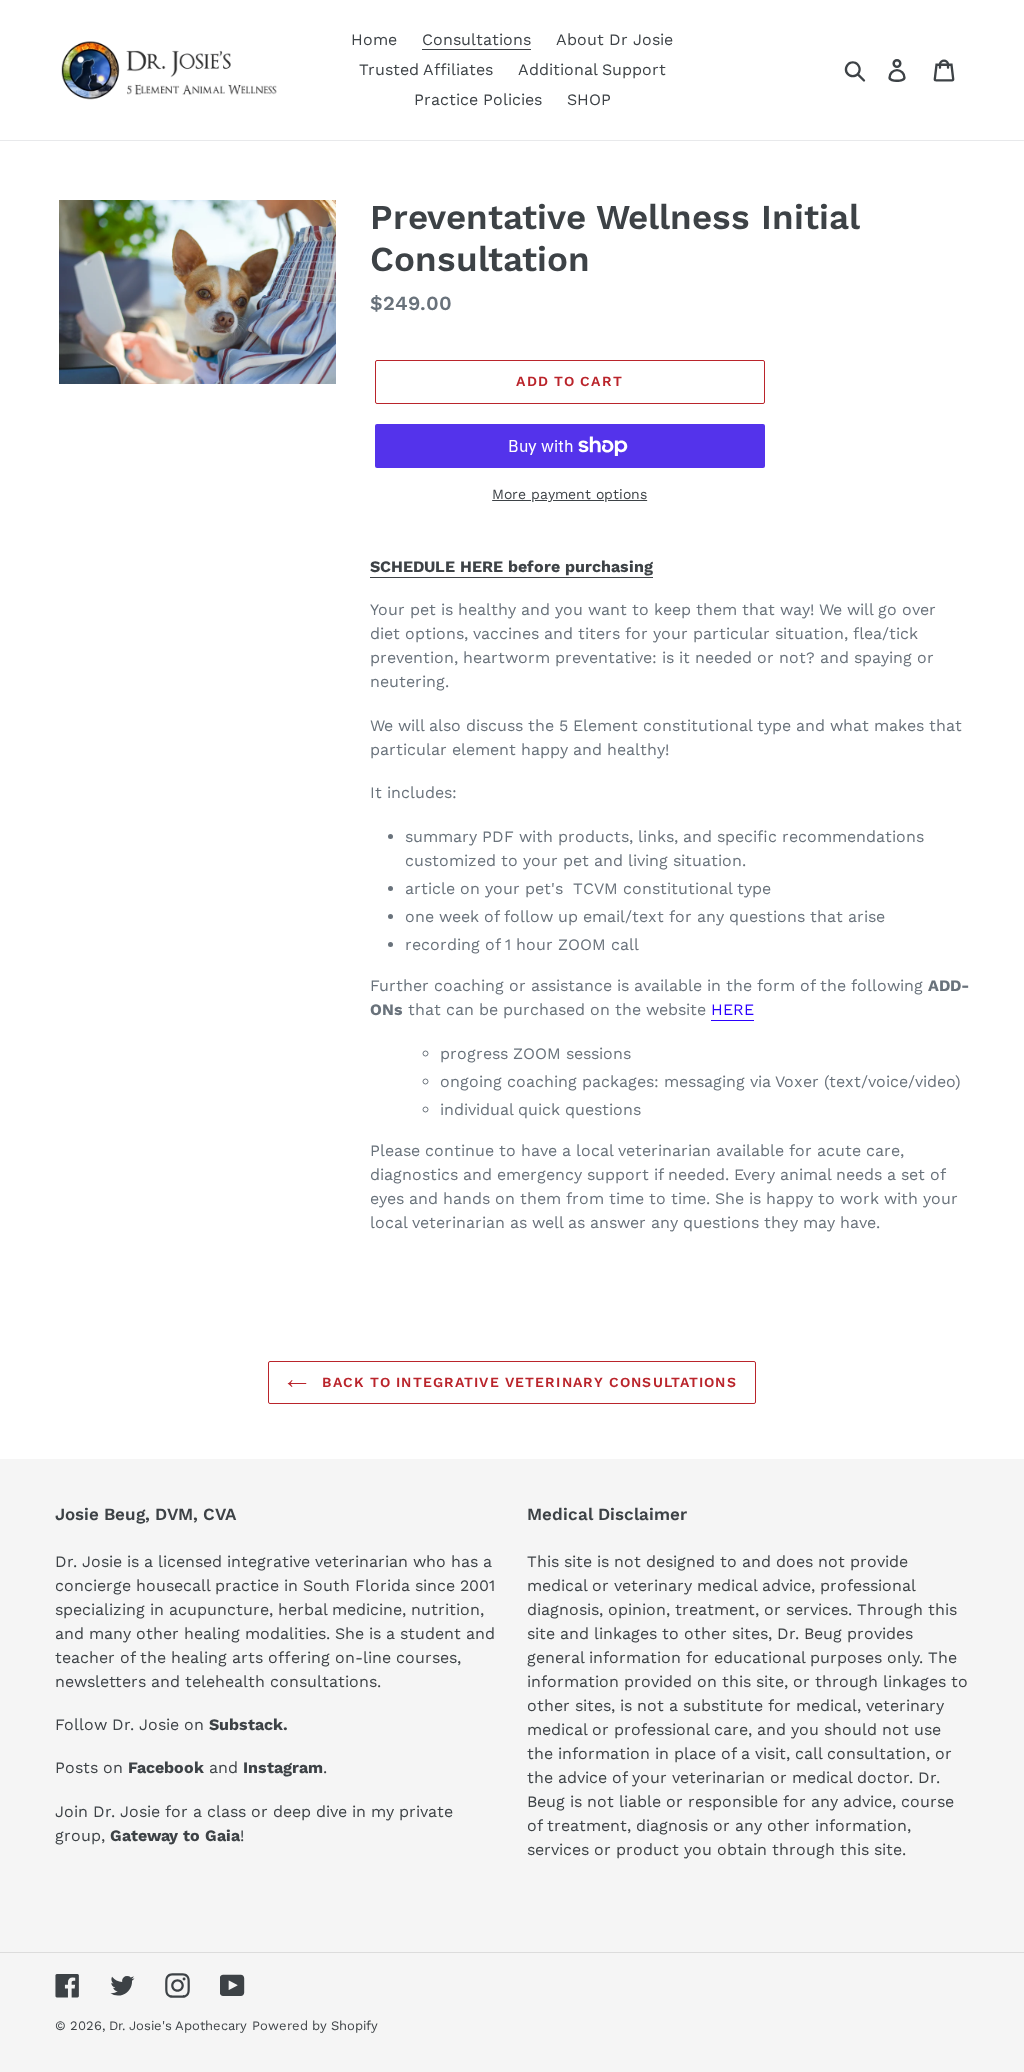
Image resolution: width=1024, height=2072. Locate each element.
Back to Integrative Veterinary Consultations (526, 1382)
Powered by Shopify (315, 2025)
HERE (732, 1009)
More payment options (569, 494)
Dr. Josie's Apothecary (178, 2025)
